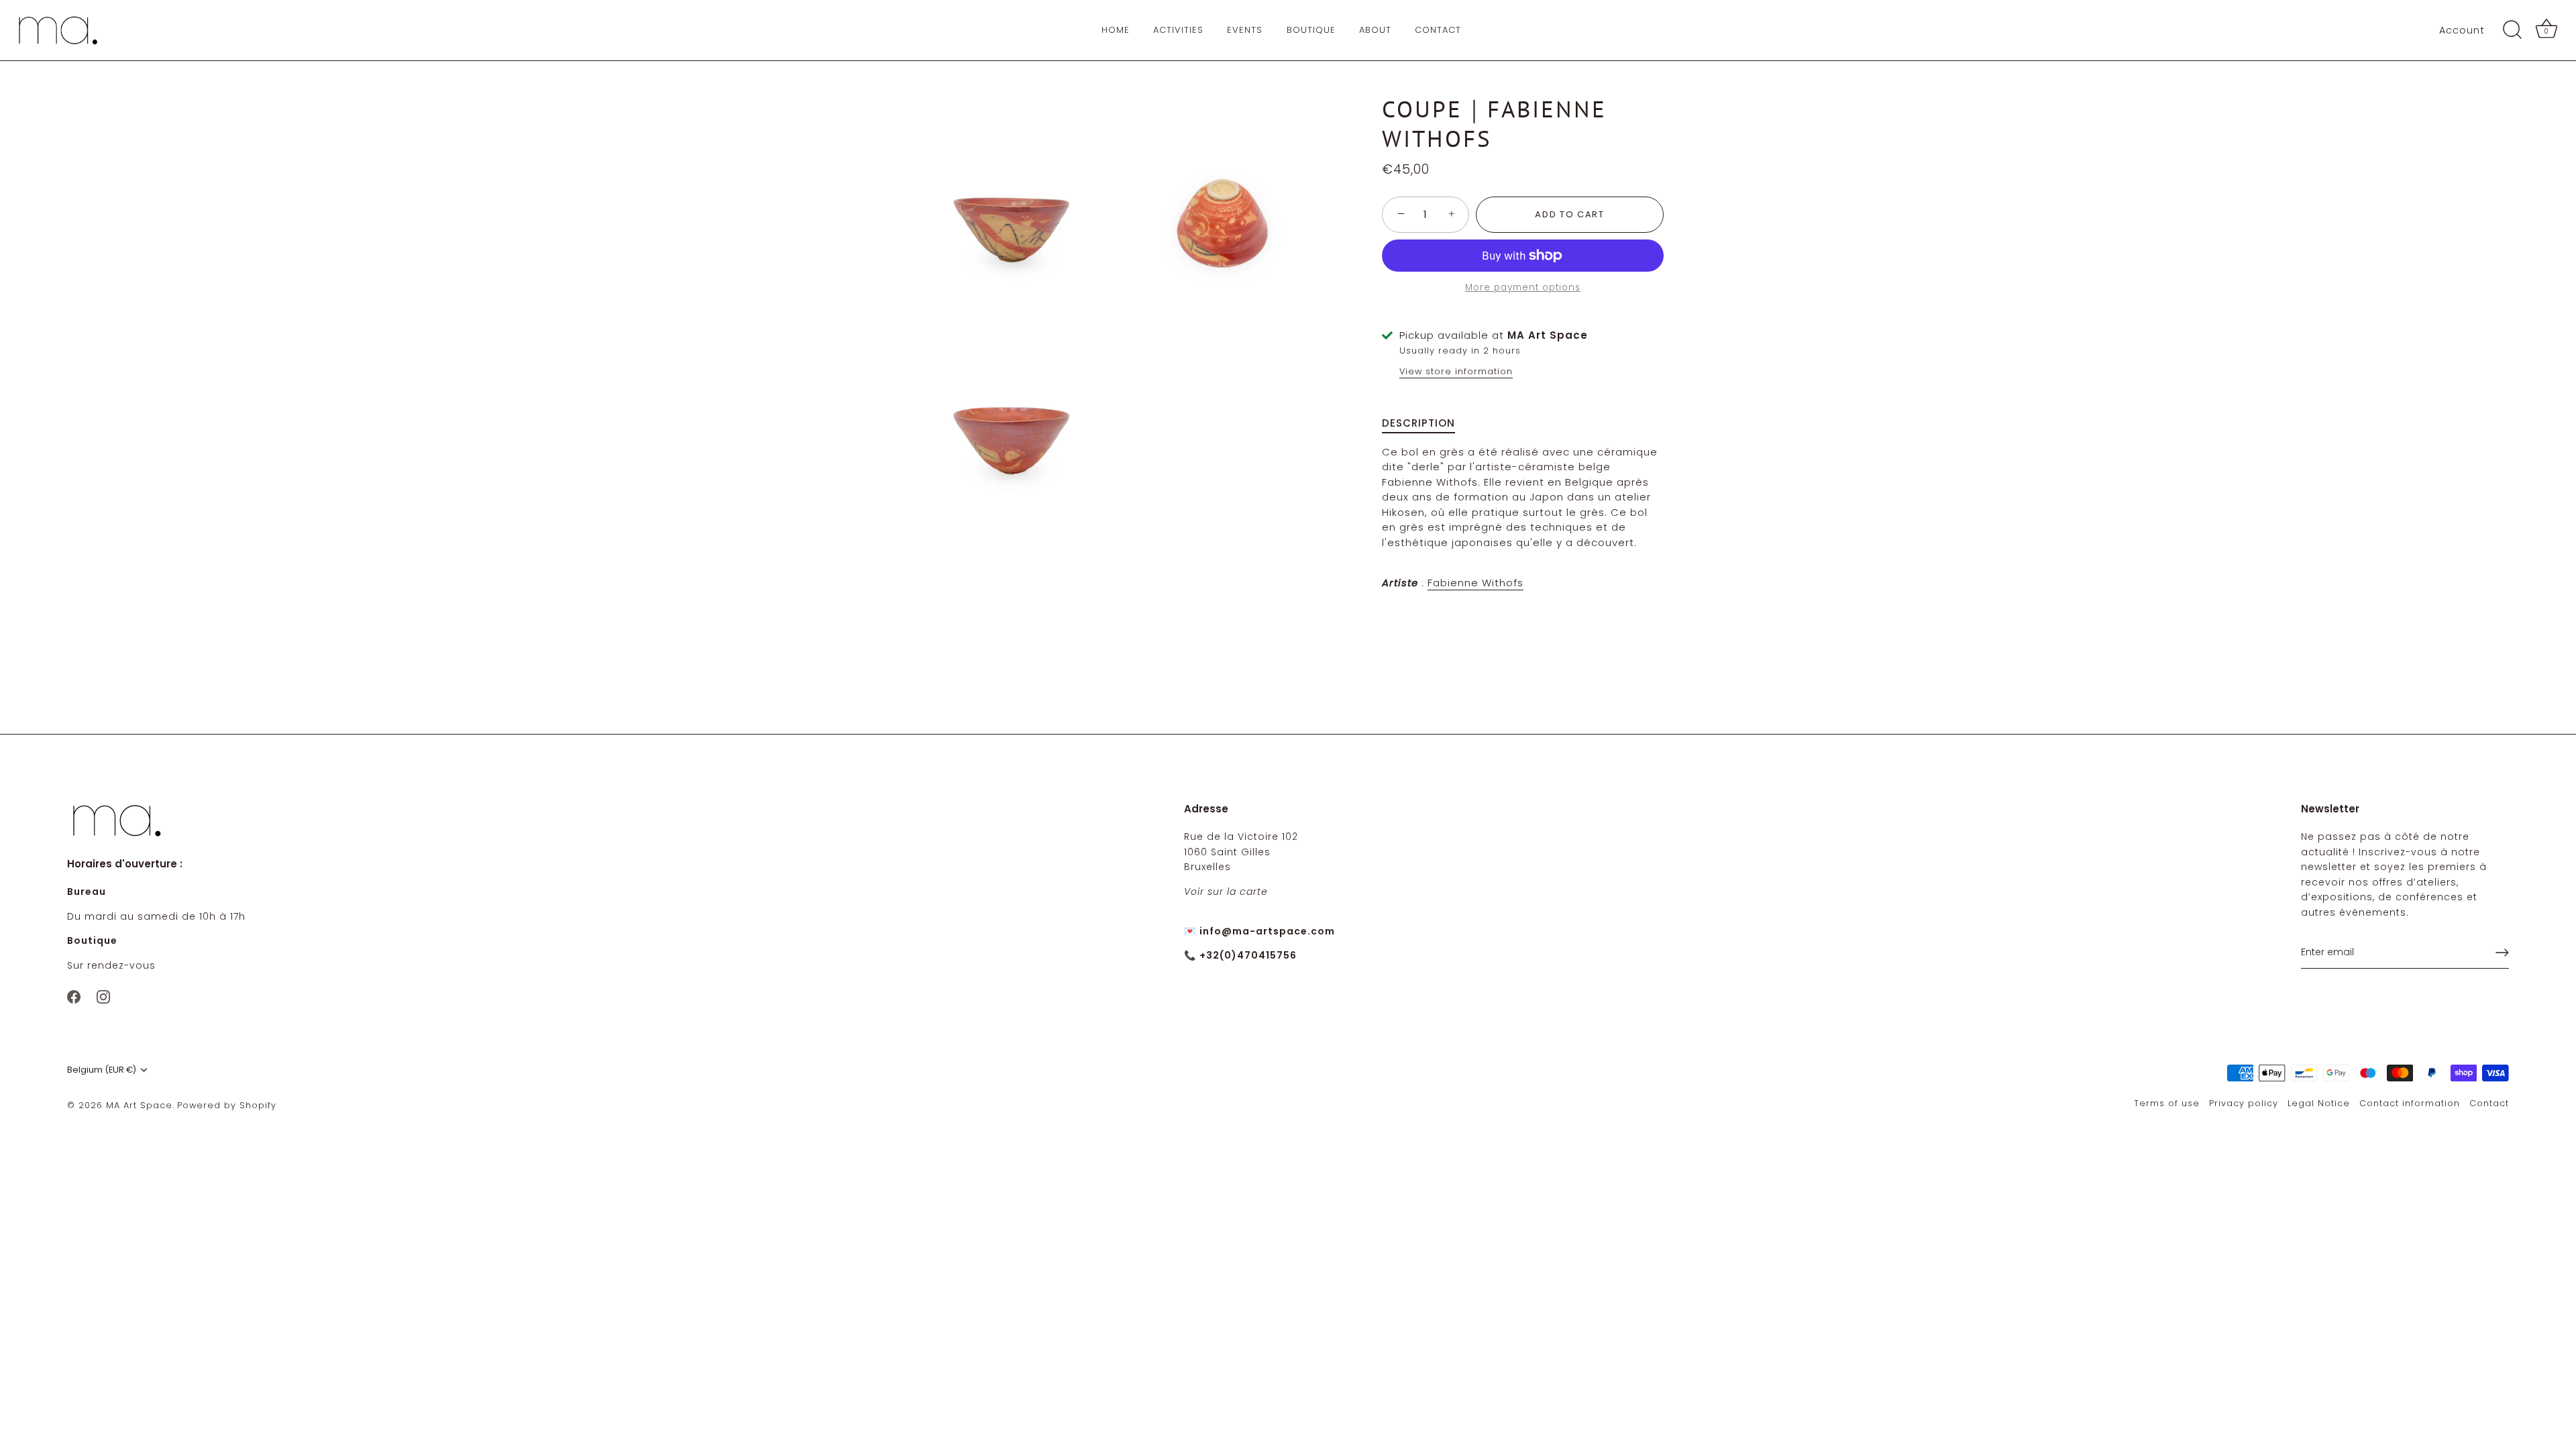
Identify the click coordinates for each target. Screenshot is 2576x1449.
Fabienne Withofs (1475, 583)
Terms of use (2167, 1103)
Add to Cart (1570, 214)
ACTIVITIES (1178, 30)
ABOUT (1375, 30)
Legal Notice (2319, 1103)
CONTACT (1438, 30)
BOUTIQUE (1311, 30)
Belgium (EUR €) (102, 1070)
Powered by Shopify (227, 1105)
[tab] (1425, 424)
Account (2462, 30)
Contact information (2410, 1103)
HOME (1116, 30)
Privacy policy (2244, 1103)
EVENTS (1245, 30)
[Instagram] (103, 996)
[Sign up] (2502, 953)
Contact (2489, 1103)
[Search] (2512, 30)
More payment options (1523, 287)
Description (1418, 423)
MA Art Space (139, 1105)
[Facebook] (74, 996)
